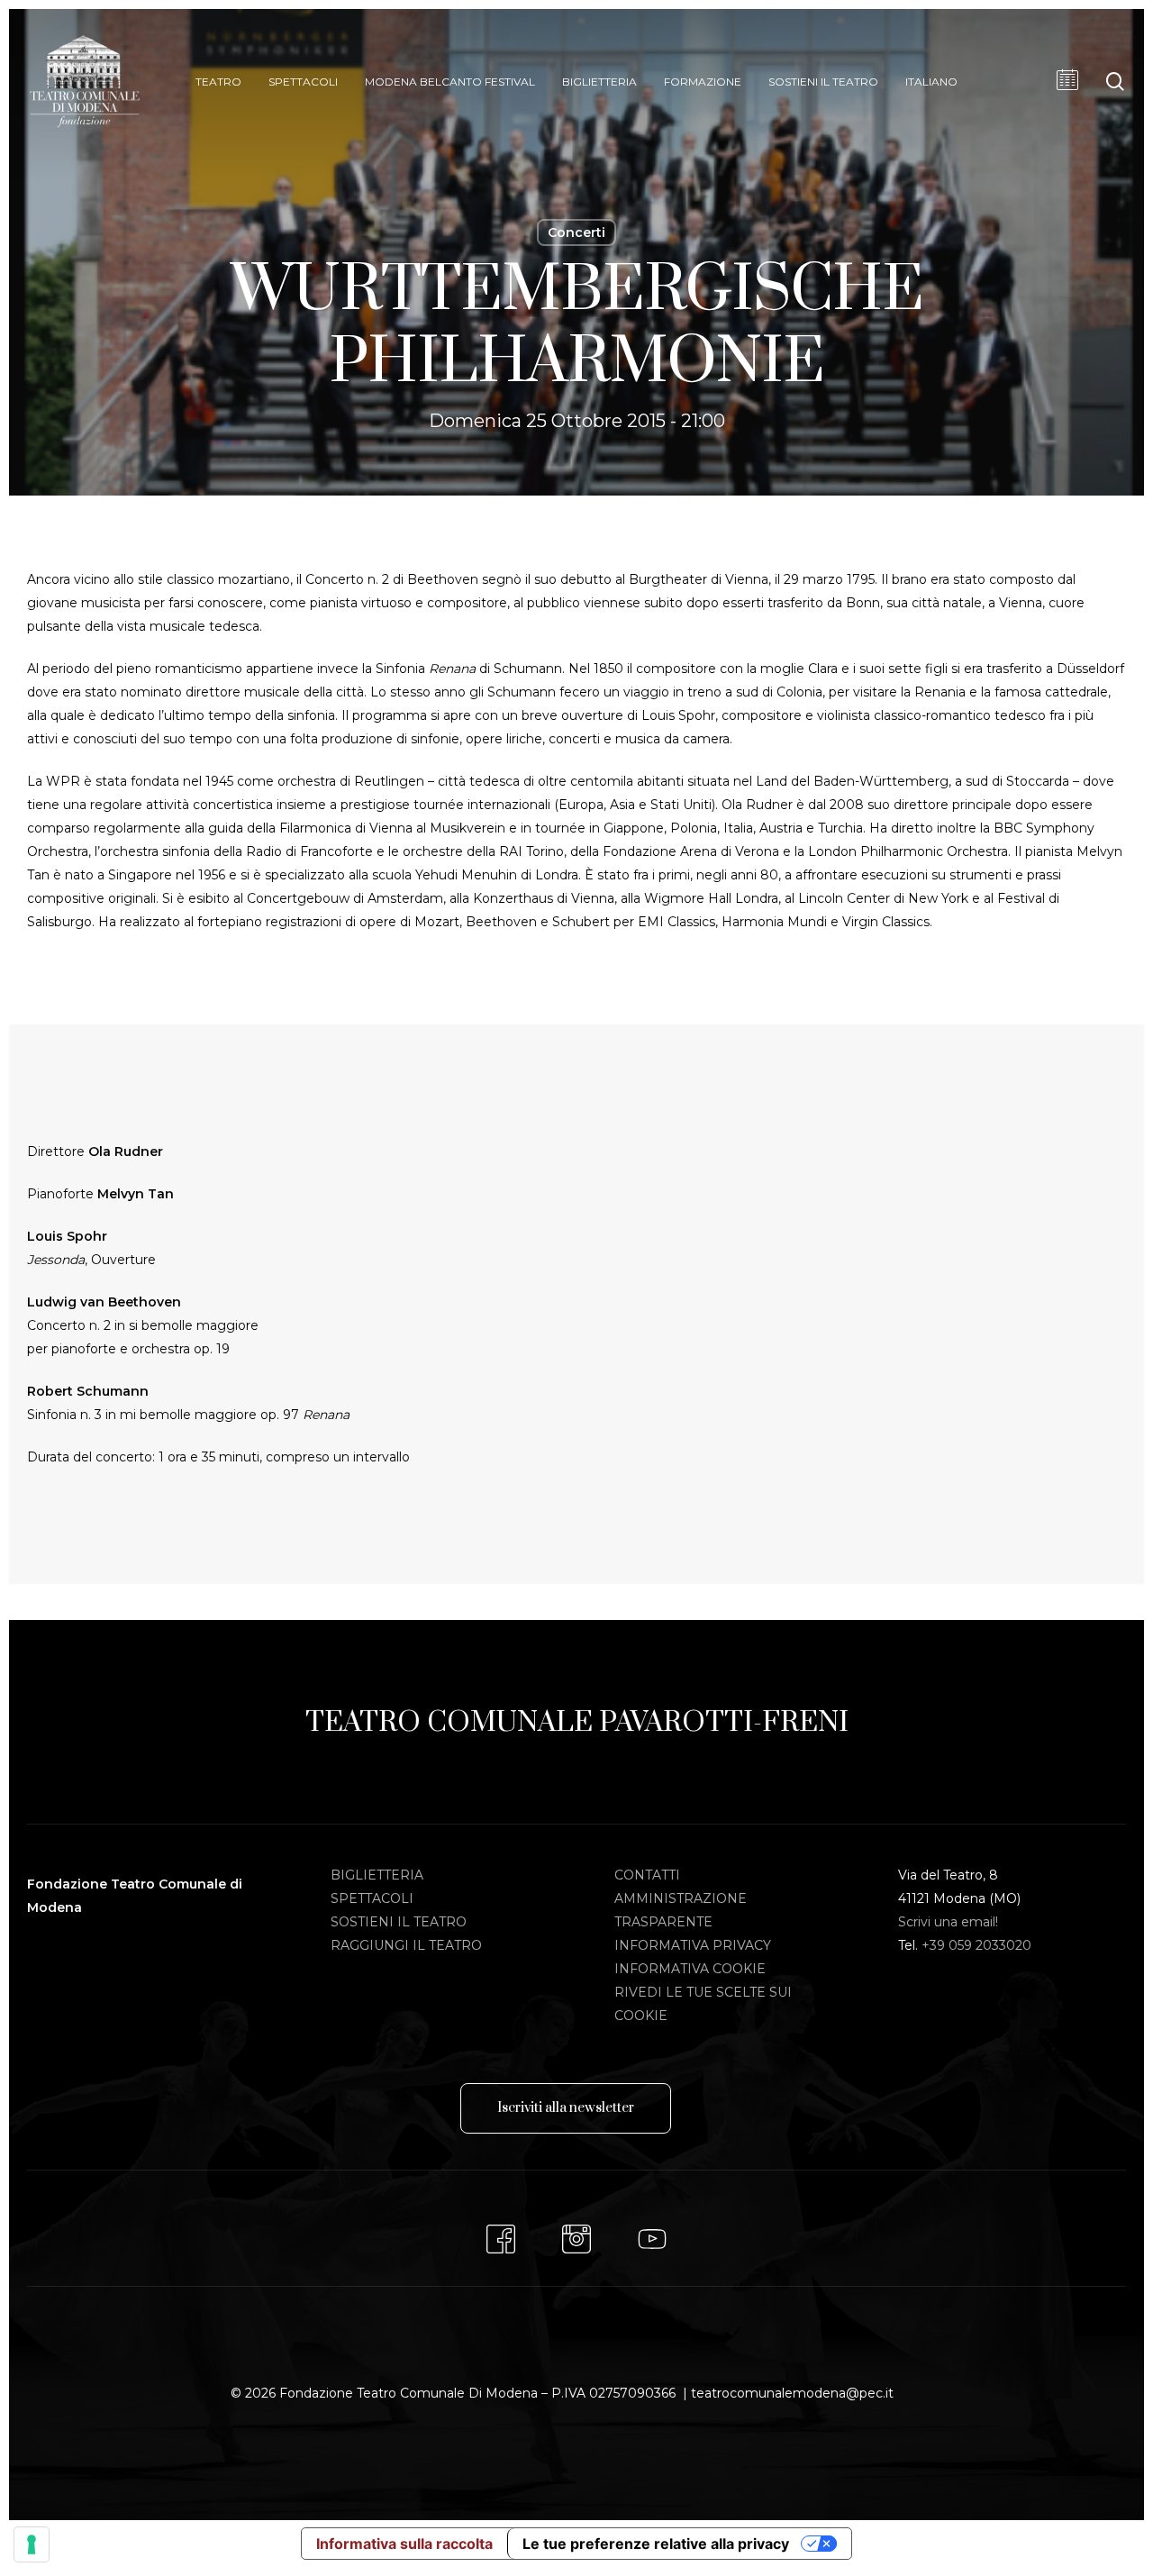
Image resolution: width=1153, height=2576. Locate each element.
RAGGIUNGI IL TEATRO (406, 1945)
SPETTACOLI (372, 1898)
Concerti (576, 232)
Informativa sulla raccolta (404, 2544)
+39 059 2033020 (976, 1945)
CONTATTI (647, 1875)
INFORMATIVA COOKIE (690, 1969)
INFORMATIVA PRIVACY (693, 1945)
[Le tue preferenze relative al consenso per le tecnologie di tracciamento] (32, 2544)
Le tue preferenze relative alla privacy (656, 2544)
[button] (566, 2108)
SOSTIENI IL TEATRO (399, 1922)
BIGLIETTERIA (377, 1875)
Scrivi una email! (948, 1922)
